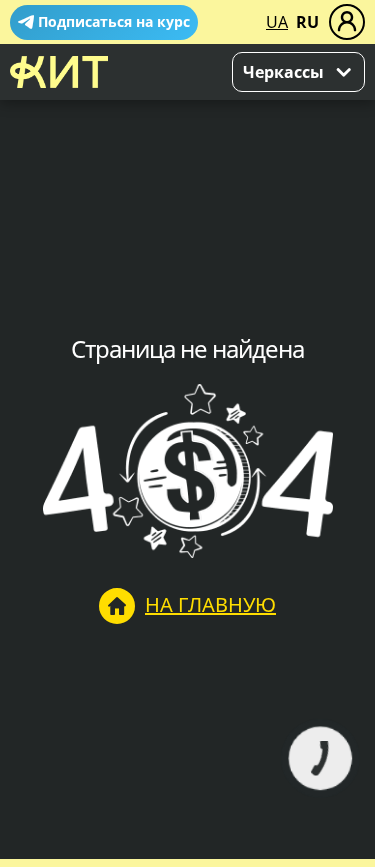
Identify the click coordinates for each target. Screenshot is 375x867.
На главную (210, 604)
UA (277, 22)
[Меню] (347, 22)
